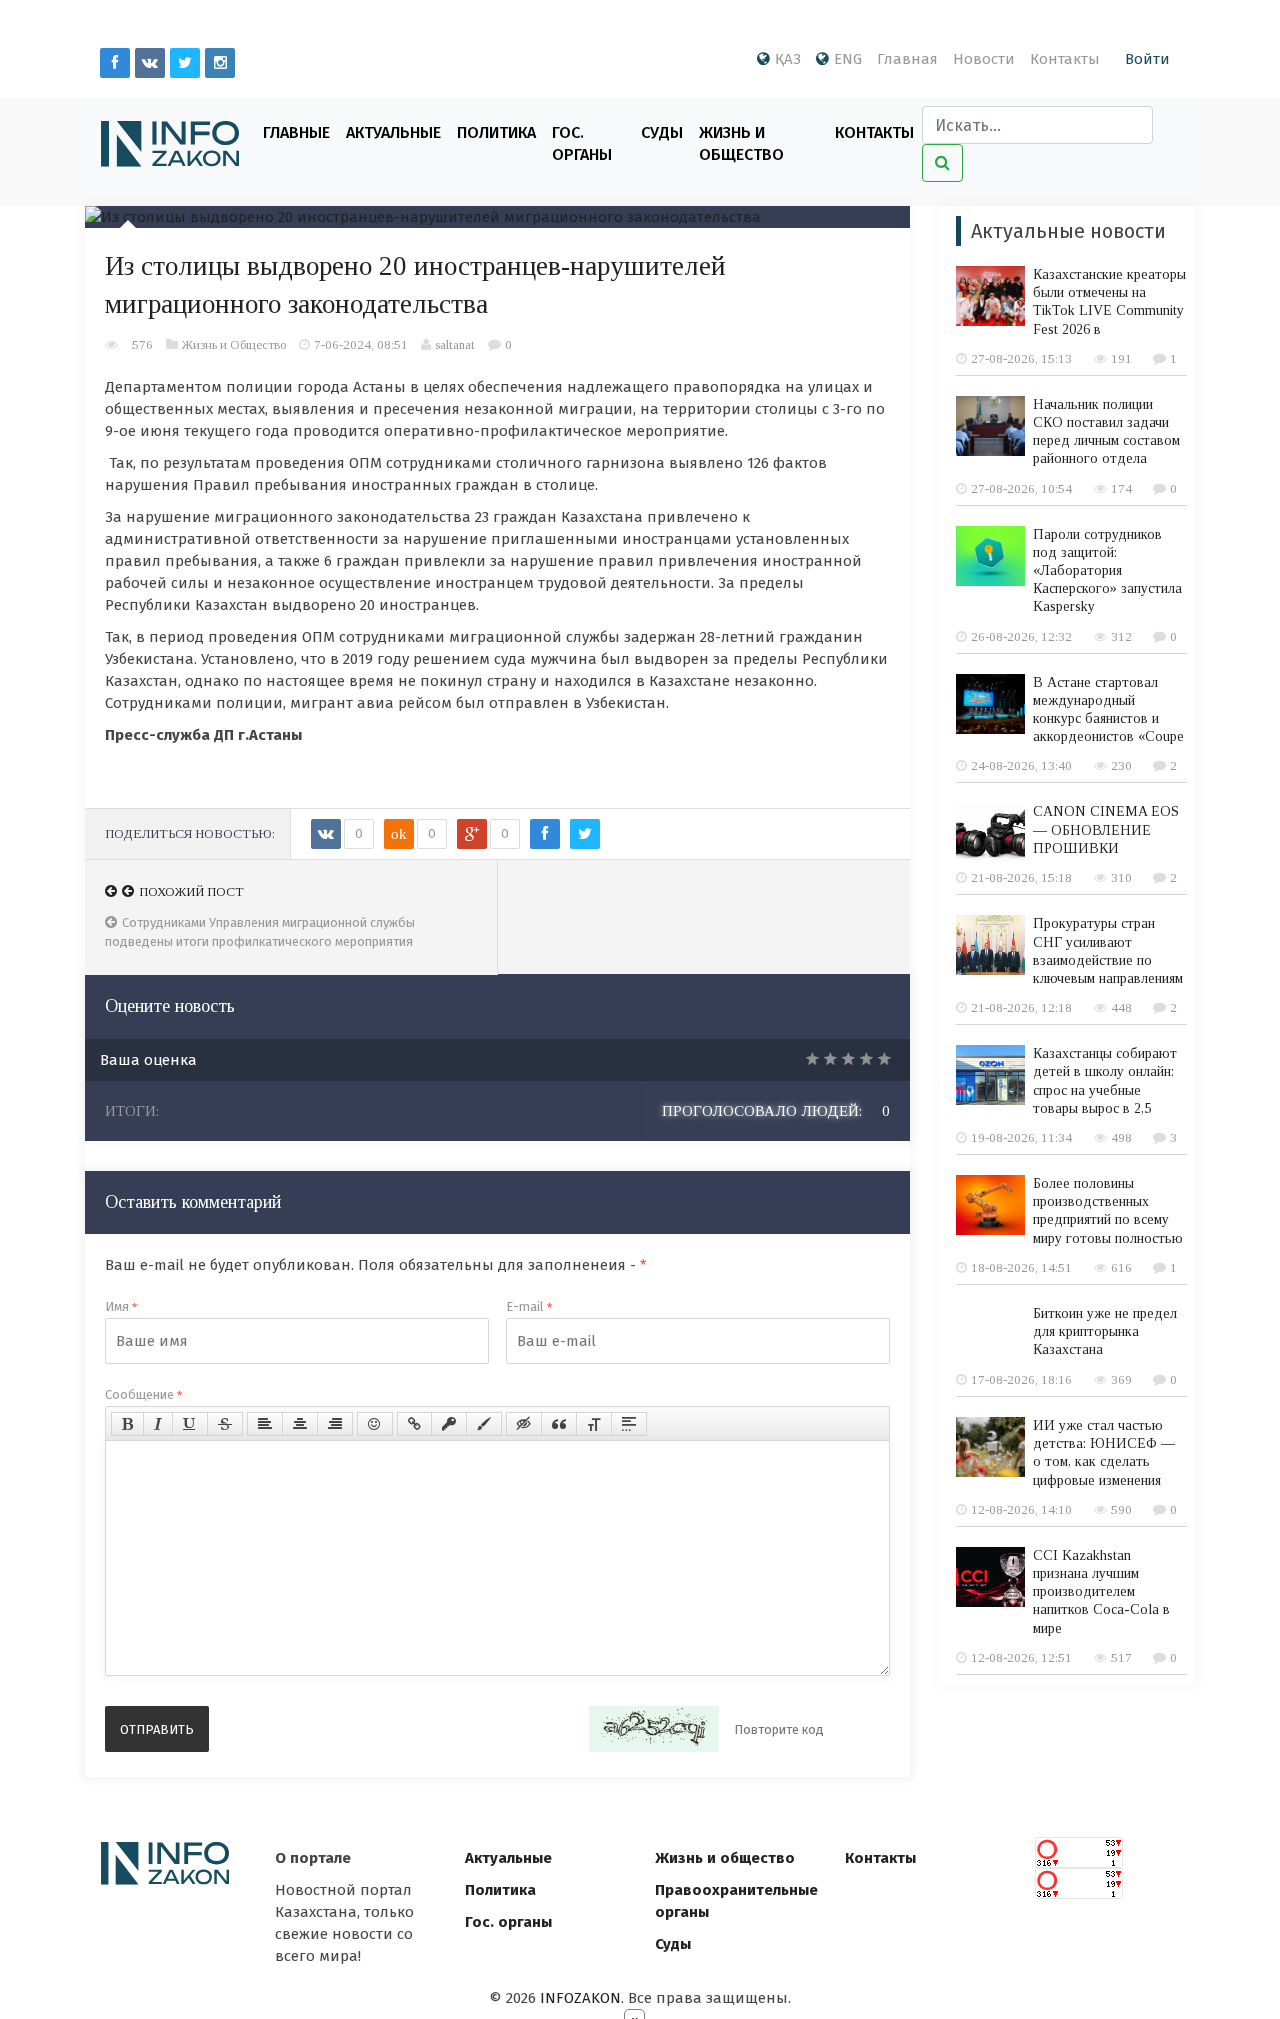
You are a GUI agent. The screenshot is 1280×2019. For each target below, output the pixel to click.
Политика (496, 132)
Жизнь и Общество (741, 143)
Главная (907, 59)
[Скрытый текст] (524, 1424)
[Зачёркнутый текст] (225, 1424)
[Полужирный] (127, 1424)
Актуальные (393, 132)
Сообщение (143, 1394)
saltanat (455, 344)
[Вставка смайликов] (375, 1424)
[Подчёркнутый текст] (190, 1424)
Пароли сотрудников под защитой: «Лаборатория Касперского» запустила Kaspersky (1107, 571)
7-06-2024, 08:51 (361, 344)
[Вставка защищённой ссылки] (449, 1424)
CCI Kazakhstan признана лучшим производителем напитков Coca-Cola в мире (1101, 1592)
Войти (1147, 59)
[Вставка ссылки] (414, 1424)
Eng (848, 59)
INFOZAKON (580, 1998)
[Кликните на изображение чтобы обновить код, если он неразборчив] (654, 1729)
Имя (121, 1306)
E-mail (529, 1306)
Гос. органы (582, 143)
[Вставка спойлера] (629, 1424)
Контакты (1065, 59)
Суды (662, 132)
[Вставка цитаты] (559, 1424)
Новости (984, 59)
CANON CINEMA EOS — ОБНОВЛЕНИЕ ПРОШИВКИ (1106, 829)
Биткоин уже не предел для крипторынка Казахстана (1105, 1331)
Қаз (788, 59)
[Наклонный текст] (158, 1424)
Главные (296, 132)
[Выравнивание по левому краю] (265, 1424)
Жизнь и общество (725, 1858)
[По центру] (300, 1424)
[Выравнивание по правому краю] (335, 1424)
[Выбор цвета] (484, 1424)
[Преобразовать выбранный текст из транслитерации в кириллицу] (594, 1424)
